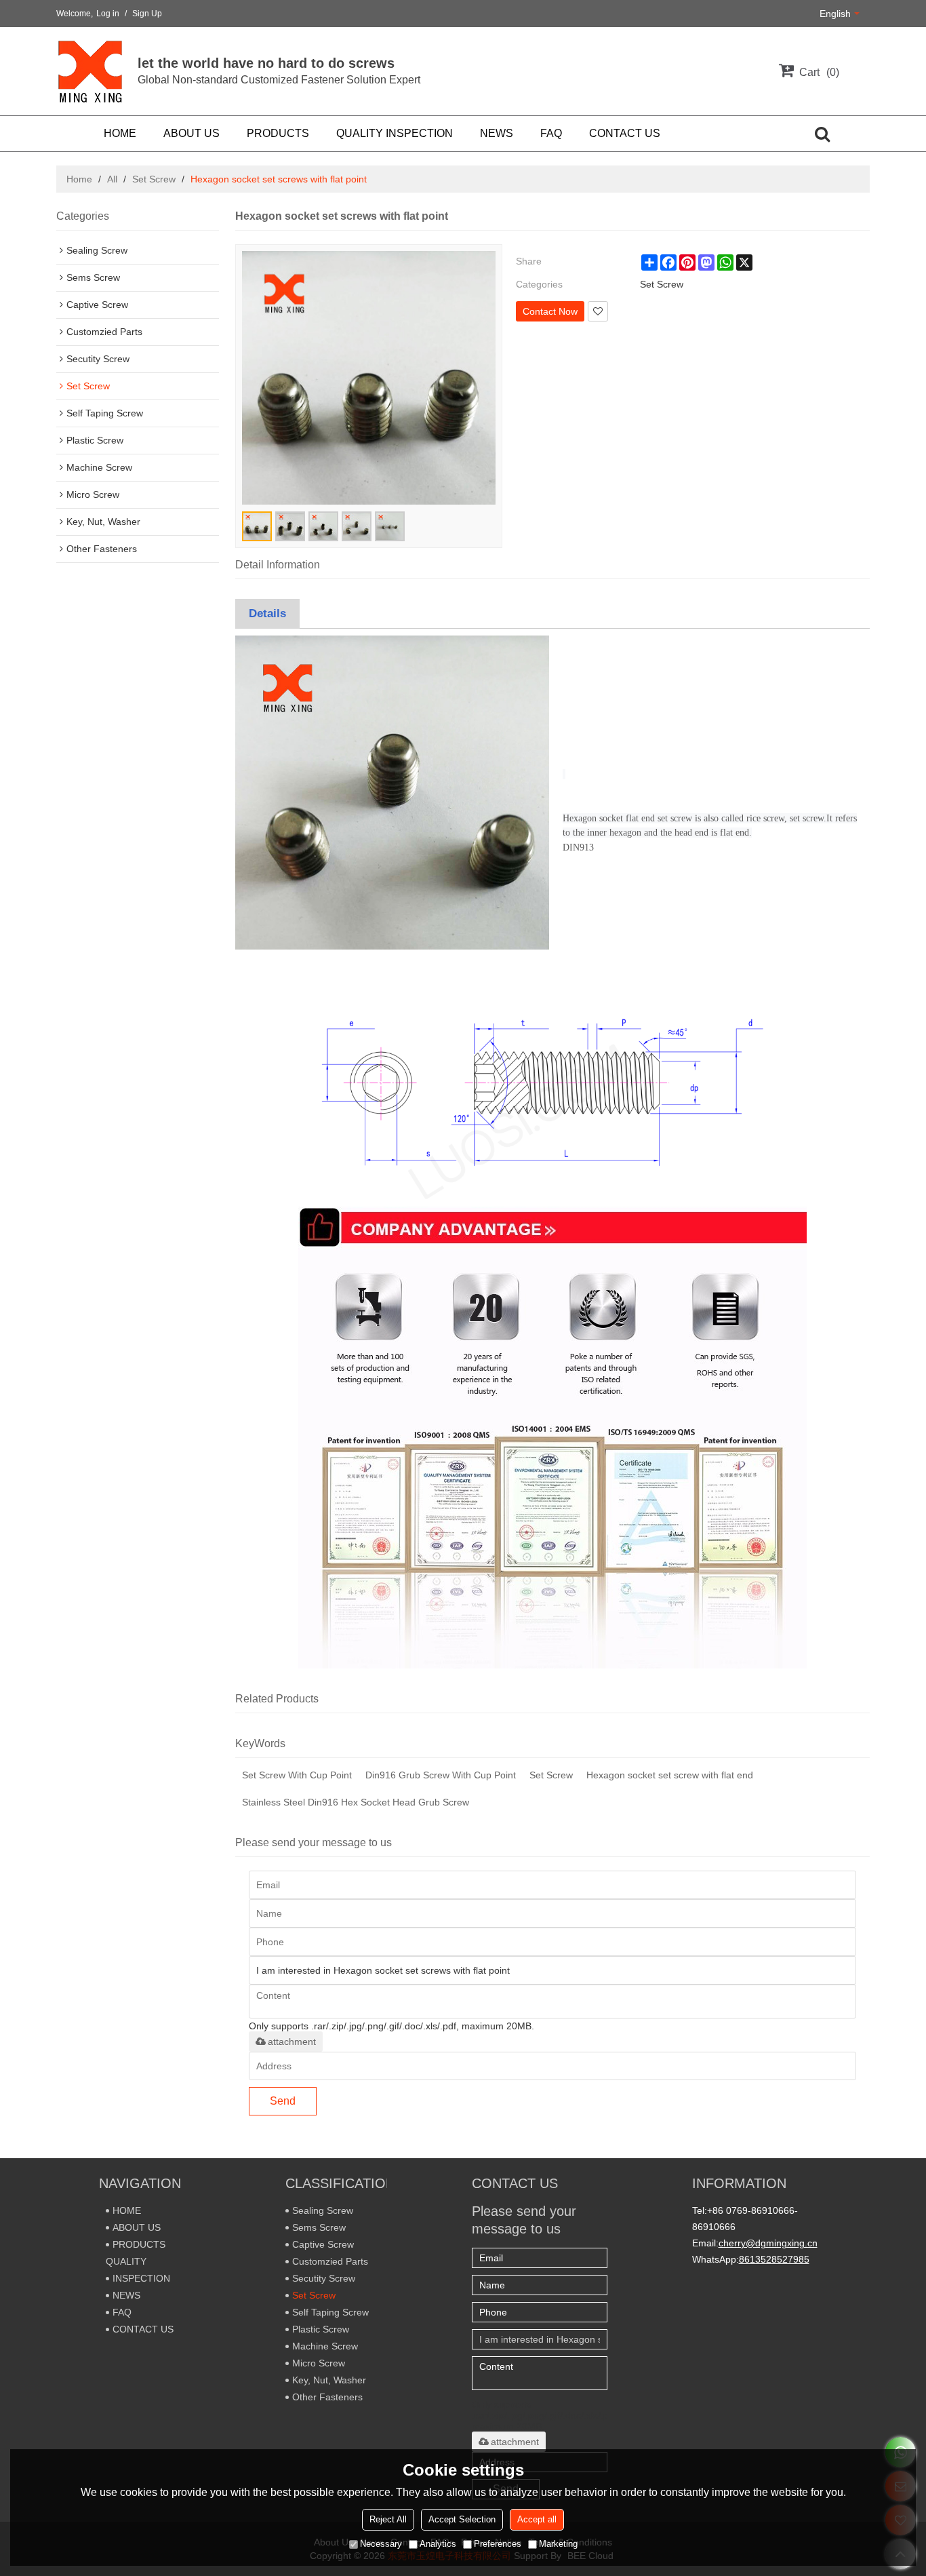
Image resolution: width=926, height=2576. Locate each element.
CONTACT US (625, 133)
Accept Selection (462, 2519)
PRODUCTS (278, 133)
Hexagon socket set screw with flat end (670, 1775)
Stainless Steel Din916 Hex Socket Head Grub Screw (356, 1802)
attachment (292, 2042)
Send (283, 2101)
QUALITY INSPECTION (395, 133)
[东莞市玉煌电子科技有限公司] (90, 71)
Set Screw (154, 179)
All (112, 179)
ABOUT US (192, 133)
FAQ (551, 133)
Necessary (381, 2544)
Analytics (438, 2544)
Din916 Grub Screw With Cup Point (441, 1775)
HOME (120, 133)
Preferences (498, 2544)
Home (79, 179)
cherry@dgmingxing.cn (768, 2243)
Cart (818, 72)
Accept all (537, 2519)
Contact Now (550, 311)
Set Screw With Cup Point (297, 1775)
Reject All (388, 2519)
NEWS (497, 133)
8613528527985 (774, 2259)
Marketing (558, 2544)
